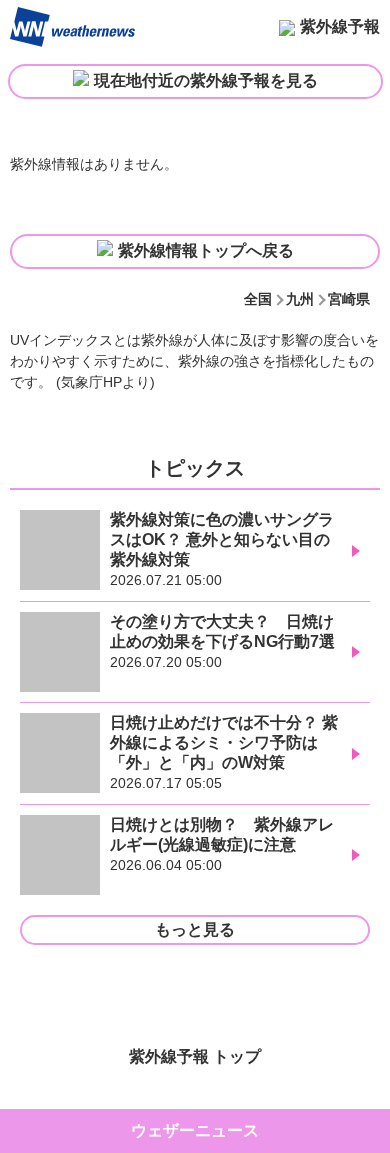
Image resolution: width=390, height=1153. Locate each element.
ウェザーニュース (195, 1130)
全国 (258, 299)
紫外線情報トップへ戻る (206, 250)
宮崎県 (349, 299)
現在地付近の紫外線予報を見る (206, 80)
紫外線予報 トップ (195, 1056)
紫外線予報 (340, 26)
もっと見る (195, 929)
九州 (300, 299)
